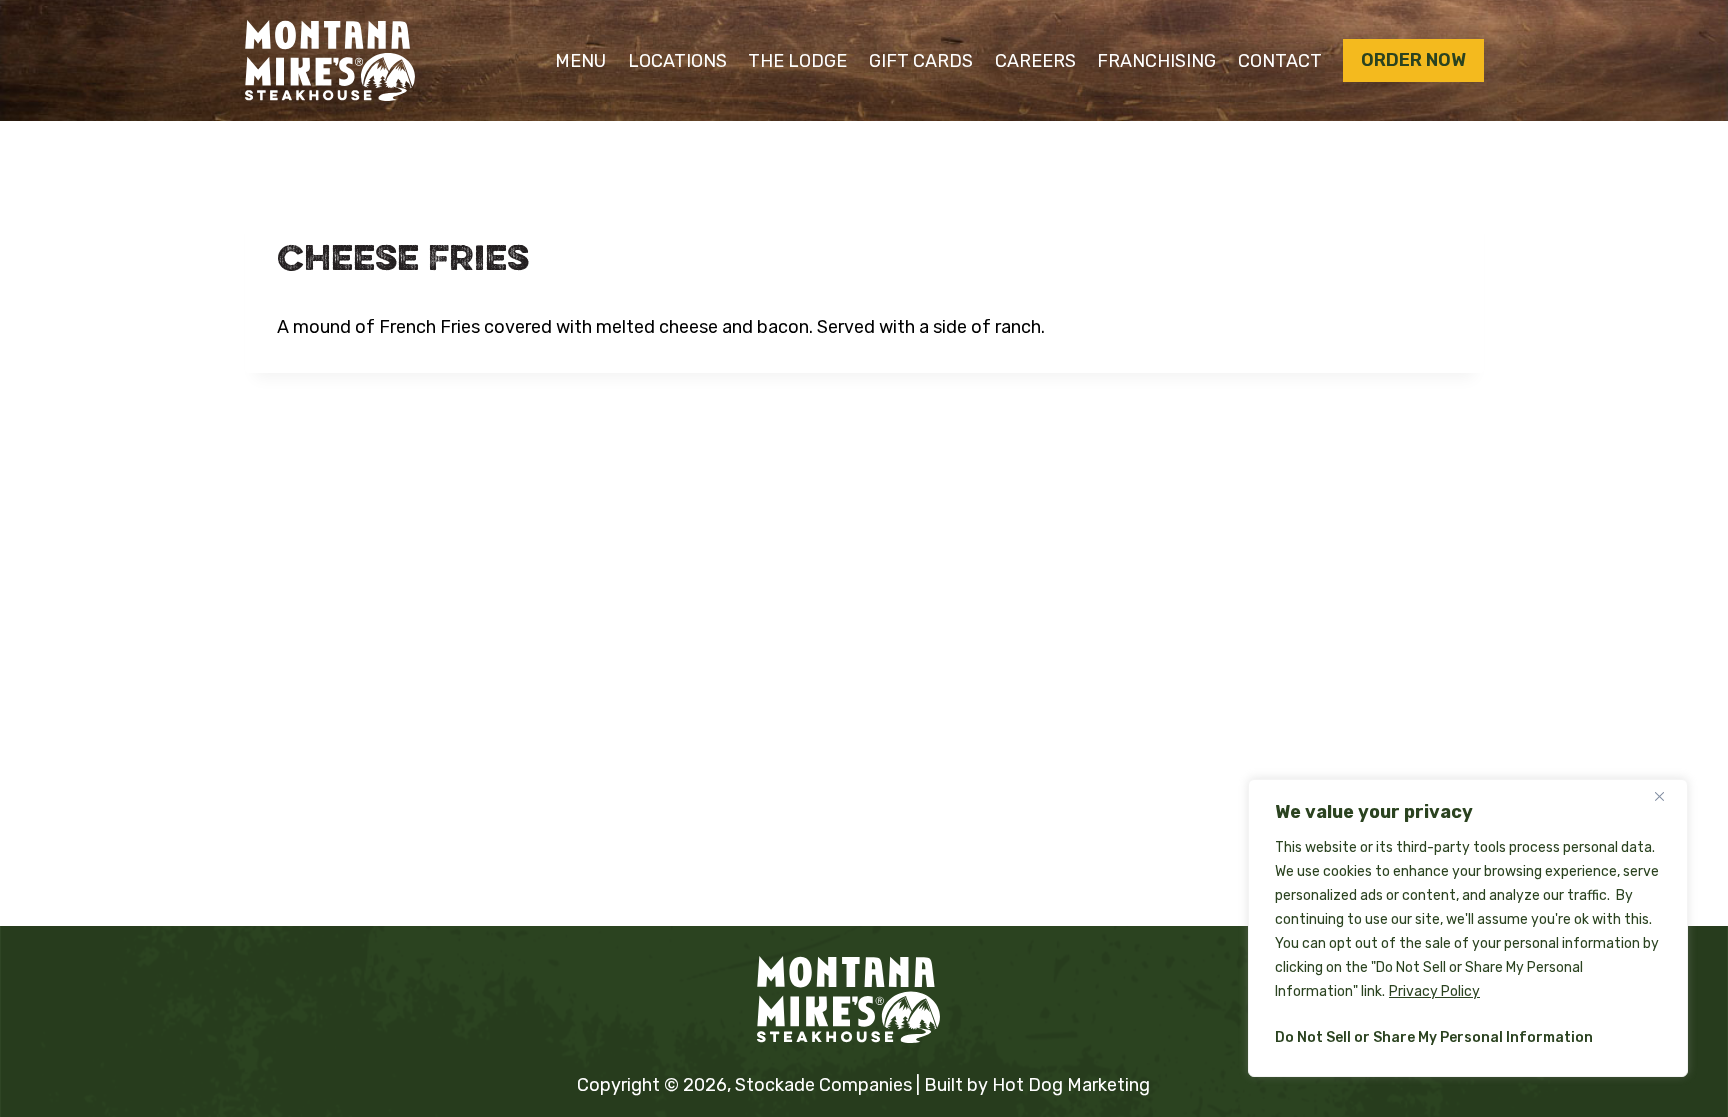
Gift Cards (921, 61)
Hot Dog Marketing (1071, 1085)
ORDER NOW (1413, 60)
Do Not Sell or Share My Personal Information (1434, 1037)
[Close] (1667, 796)
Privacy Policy (1434, 991)
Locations (677, 61)
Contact (1280, 61)
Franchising (1156, 61)
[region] (1468, 928)
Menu (580, 61)
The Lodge (797, 61)
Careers (1035, 61)
